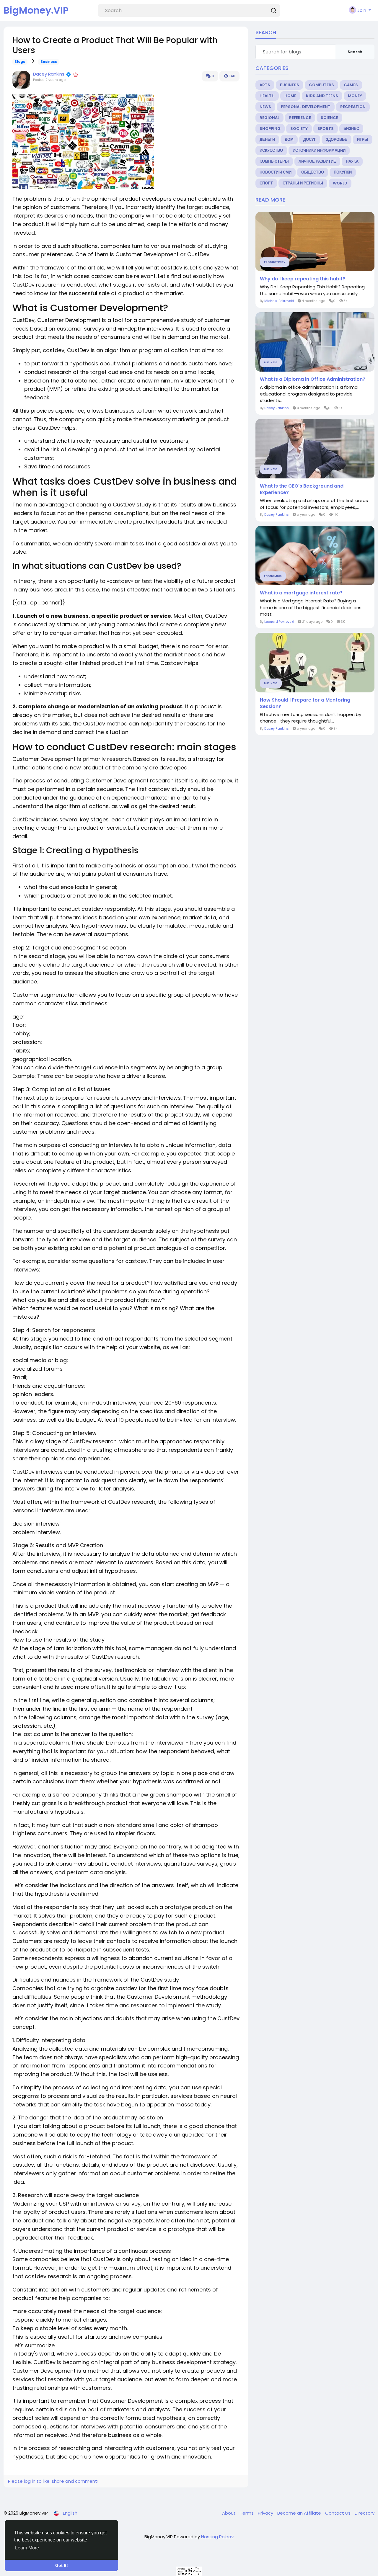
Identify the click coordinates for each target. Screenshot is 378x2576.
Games (351, 85)
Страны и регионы (303, 183)
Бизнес (351, 129)
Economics (273, 576)
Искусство (271, 150)
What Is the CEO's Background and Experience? (302, 489)
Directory (365, 2513)
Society (299, 129)
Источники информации (319, 150)
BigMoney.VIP (36, 10)
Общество (313, 172)
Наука (352, 161)
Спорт (266, 183)
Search (355, 52)
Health (267, 96)
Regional (269, 118)
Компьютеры (274, 161)
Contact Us (338, 2513)
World (340, 183)
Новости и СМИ (276, 172)
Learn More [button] (27, 2548)
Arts (265, 85)
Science (329, 118)
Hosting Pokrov (217, 2537)
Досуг (310, 139)
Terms (247, 2513)
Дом (289, 139)
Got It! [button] (62, 2565)
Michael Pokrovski (279, 301)
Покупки (343, 172)
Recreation (353, 107)
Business (49, 62)
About (229, 2513)
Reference (300, 118)
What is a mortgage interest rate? (301, 593)
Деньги (267, 139)
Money (355, 96)
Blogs (20, 62)
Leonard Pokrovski (279, 622)
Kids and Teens (322, 96)
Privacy (266, 2513)
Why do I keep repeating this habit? (303, 279)
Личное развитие (317, 161)
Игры (363, 139)
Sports (326, 129)
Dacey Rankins (49, 74)
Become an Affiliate (300, 2513)
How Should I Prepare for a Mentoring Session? (305, 703)
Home (290, 96)
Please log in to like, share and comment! (53, 2481)
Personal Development (306, 107)
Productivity (275, 262)
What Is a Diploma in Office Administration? (313, 379)
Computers (321, 85)
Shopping (270, 129)
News (265, 107)
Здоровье (337, 139)
